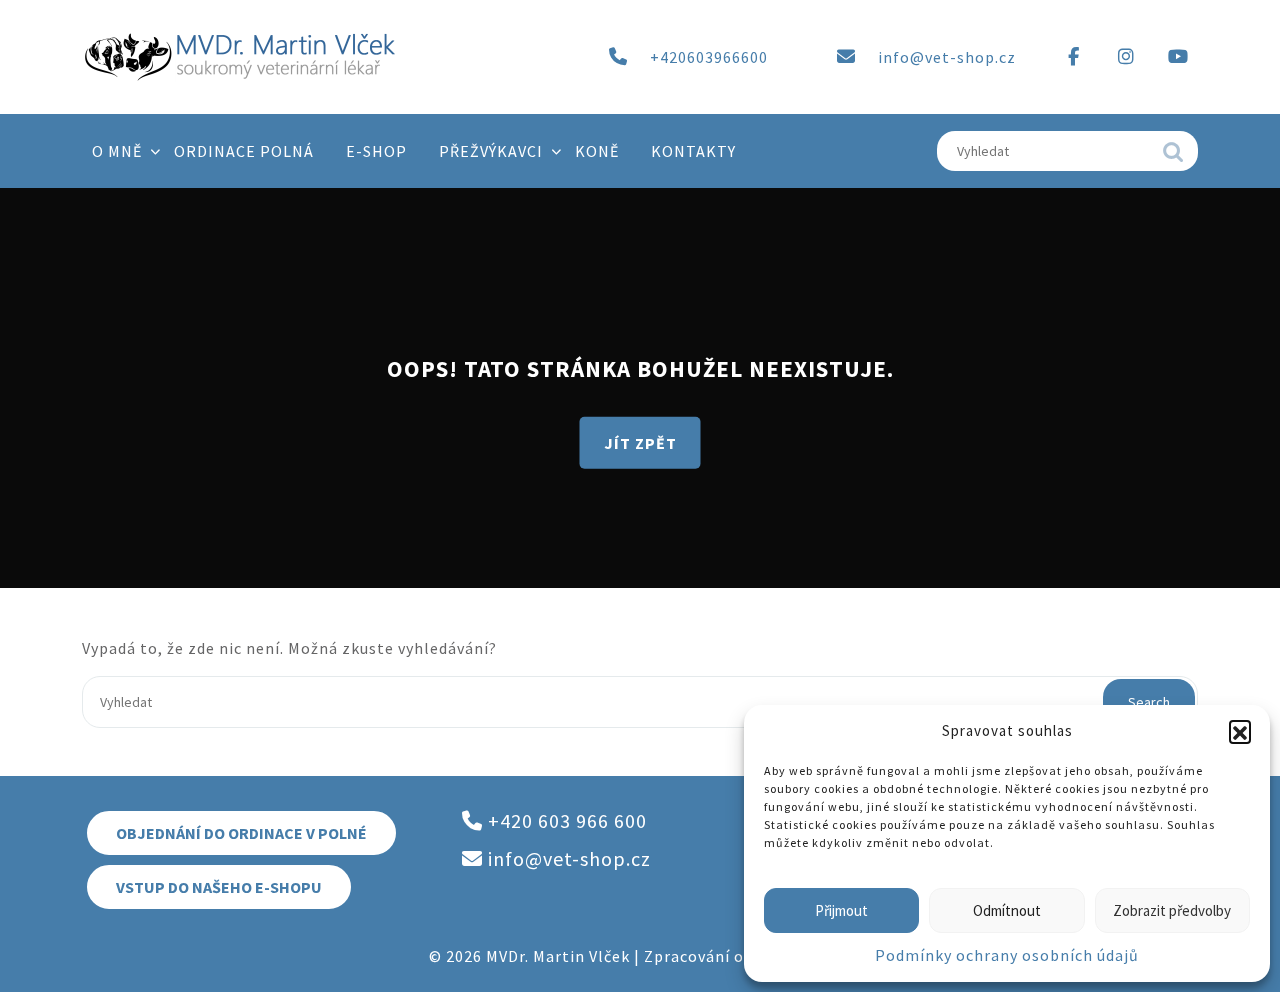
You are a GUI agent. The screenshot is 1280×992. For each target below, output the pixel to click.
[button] (1240, 731)
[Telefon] (618, 57)
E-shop (376, 151)
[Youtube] (1178, 57)
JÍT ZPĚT (640, 442)
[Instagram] (1126, 57)
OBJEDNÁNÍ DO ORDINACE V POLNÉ (241, 833)
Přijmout (841, 910)
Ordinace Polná (244, 151)
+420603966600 (709, 57)
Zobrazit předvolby (1172, 910)
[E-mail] (846, 57)
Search (1173, 157)
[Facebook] (1074, 57)
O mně (117, 151)
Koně (597, 151)
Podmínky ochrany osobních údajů (1007, 955)
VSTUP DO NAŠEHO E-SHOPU (219, 887)
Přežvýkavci (491, 151)
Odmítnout (1007, 910)
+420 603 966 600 (565, 820)
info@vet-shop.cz (947, 57)
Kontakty (693, 151)
